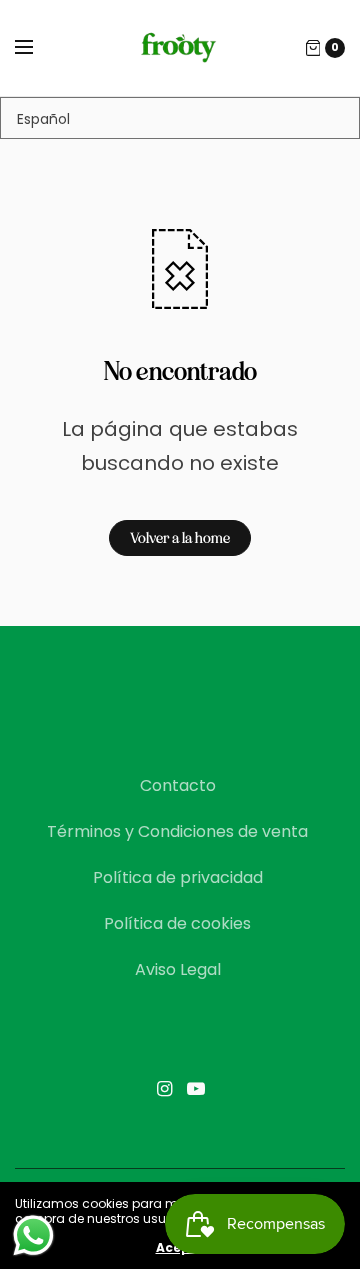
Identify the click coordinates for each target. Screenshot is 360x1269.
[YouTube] (196, 1089)
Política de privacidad (178, 877)
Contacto (178, 785)
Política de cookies (177, 923)
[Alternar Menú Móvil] (37, 48)
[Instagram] (164, 1089)
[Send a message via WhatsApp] (33, 1235)
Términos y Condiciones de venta (177, 831)
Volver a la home (180, 538)
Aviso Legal (178, 969)
